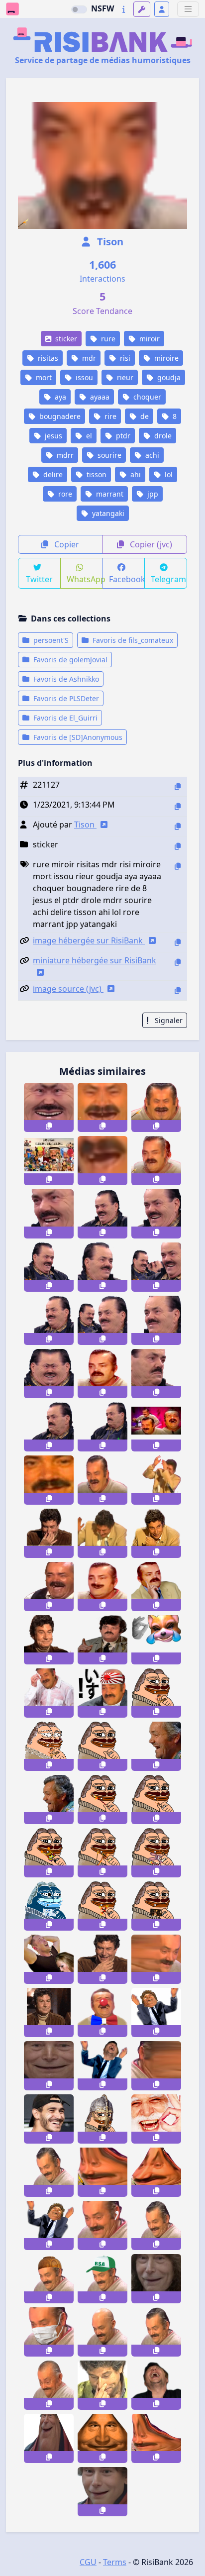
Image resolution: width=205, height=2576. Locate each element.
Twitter (39, 579)
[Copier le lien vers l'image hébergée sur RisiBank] (178, 942)
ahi (135, 474)
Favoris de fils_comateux (132, 640)
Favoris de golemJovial (69, 660)
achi (151, 455)
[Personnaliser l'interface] (142, 9)
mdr (88, 358)
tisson (96, 474)
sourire (108, 455)
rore (64, 494)
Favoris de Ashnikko (65, 679)
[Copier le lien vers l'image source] (178, 990)
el (88, 436)
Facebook (127, 579)
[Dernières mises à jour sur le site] (124, 9)
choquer (146, 397)
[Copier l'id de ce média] (178, 786)
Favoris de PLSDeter (65, 698)
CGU (88, 2562)
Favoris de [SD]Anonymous (77, 737)
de (144, 416)
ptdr (122, 436)
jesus (52, 436)
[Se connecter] (162, 9)
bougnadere (59, 416)
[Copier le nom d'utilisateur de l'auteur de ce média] (178, 826)
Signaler (168, 1020)
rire (109, 416)
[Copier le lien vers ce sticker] (49, 1126)
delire (52, 474)
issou (83, 377)
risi (124, 358)
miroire (165, 358)
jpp (152, 494)
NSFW (102, 8)
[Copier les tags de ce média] (178, 866)
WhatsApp (85, 579)
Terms (115, 2562)
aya (59, 397)
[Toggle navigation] (188, 9)
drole (162, 436)
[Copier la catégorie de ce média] (178, 846)
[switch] (79, 9)
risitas (47, 358)
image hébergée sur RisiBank (89, 940)
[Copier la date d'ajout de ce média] (178, 806)
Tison (109, 242)
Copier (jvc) (150, 544)
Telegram (168, 579)
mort (43, 377)
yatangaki (107, 513)
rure (107, 339)
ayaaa (99, 397)
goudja (168, 377)
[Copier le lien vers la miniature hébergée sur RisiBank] (178, 962)
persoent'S (50, 640)
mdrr (64, 455)
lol (168, 474)
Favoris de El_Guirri (64, 718)
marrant (109, 494)
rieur (124, 377)
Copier (66, 544)
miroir (149, 339)
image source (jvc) (68, 989)
